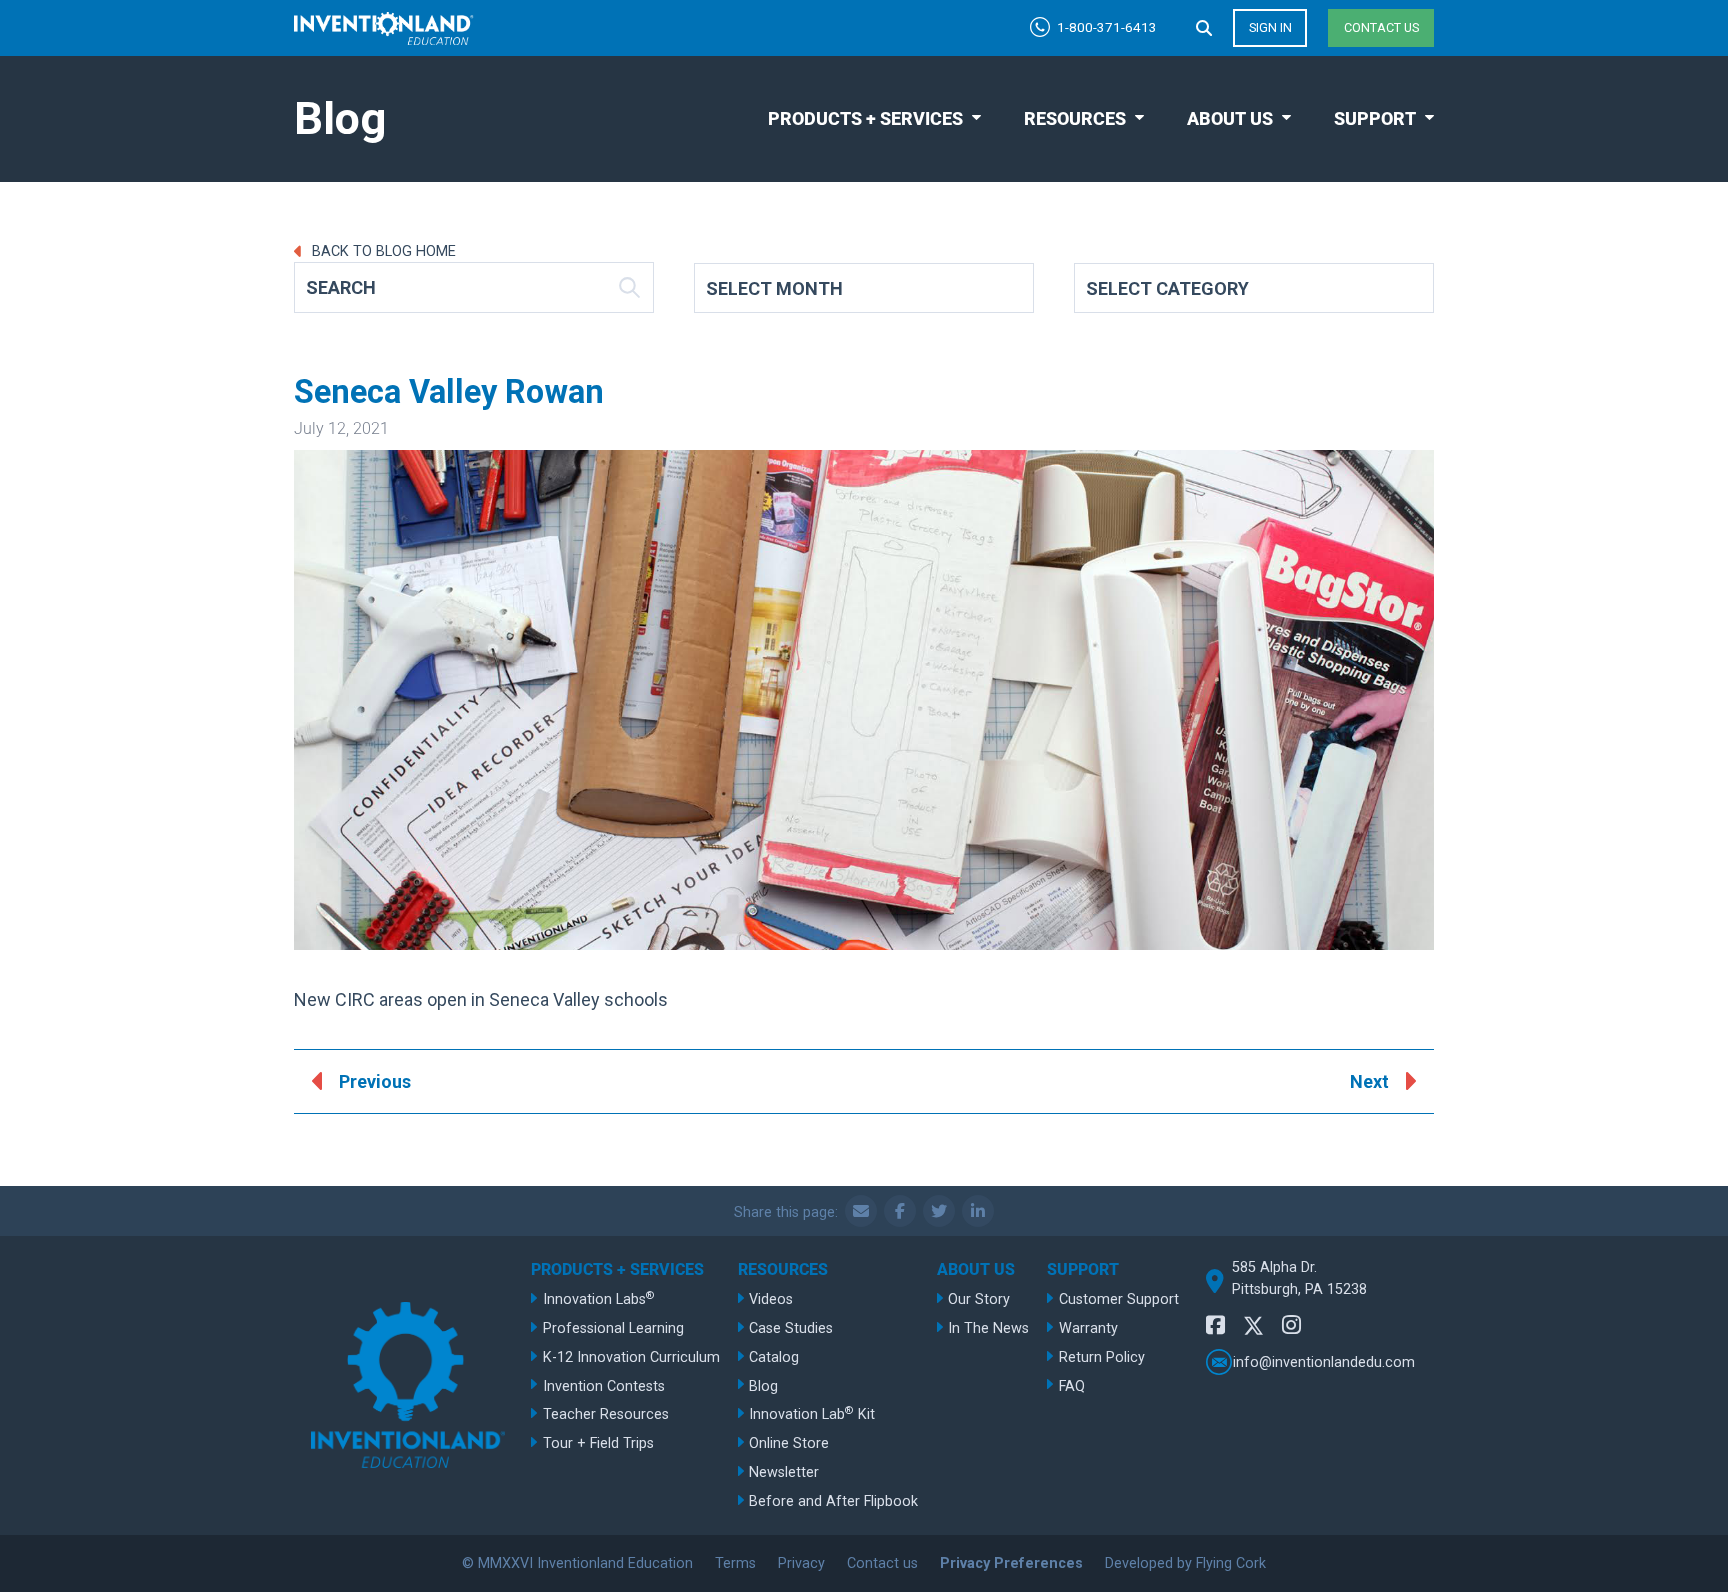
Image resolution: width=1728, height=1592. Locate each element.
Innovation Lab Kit (812, 1413)
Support (1375, 118)
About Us (1230, 118)
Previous (375, 1081)
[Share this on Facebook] (900, 1211)
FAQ (1072, 1386)
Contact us (1381, 27)
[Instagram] (1291, 1325)
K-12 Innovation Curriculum (631, 1357)
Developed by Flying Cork (1185, 1563)
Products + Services (865, 118)
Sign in (1270, 27)
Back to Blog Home (382, 251)
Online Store (789, 1443)
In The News (988, 1328)
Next (1369, 1081)
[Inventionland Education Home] (384, 28)
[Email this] (861, 1211)
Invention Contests (604, 1386)
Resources (1075, 118)
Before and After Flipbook (833, 1501)
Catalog (774, 1357)
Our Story (979, 1299)
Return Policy (1102, 1357)
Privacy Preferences (1011, 1563)
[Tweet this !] (939, 1211)
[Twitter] (1254, 1328)
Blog (763, 1386)
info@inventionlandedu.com (1324, 1361)
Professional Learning (613, 1328)
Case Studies (791, 1328)
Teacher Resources (606, 1414)
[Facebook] (1215, 1325)
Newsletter (784, 1472)
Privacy (801, 1563)
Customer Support (1119, 1299)
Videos (771, 1299)
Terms (735, 1563)
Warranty (1088, 1328)
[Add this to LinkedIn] (978, 1211)
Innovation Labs (599, 1298)
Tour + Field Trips (598, 1443)
